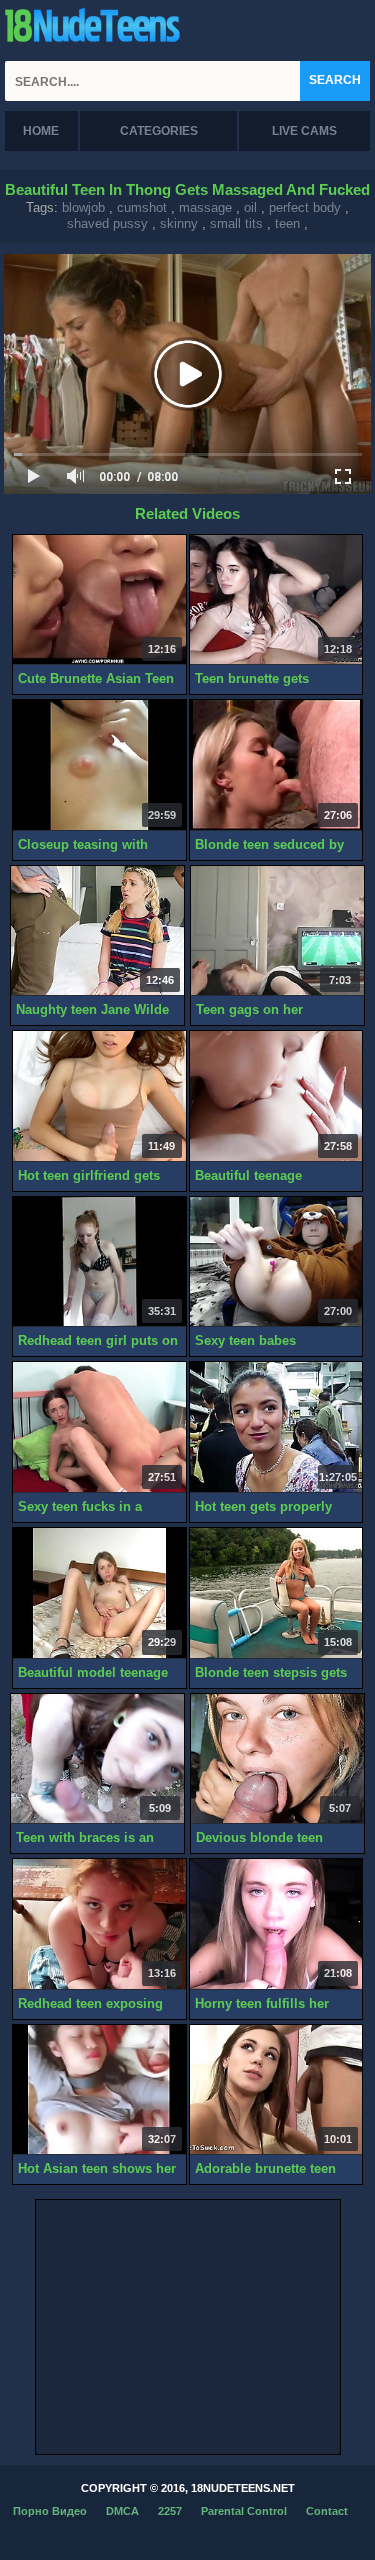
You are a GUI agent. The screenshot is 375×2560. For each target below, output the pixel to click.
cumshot (142, 207)
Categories (159, 131)
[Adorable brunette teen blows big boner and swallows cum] (276, 2090)
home (41, 131)
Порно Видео (50, 2511)
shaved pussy (107, 223)
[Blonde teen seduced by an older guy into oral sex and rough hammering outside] (276, 765)
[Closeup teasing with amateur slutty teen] (99, 765)
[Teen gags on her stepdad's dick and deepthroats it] (277, 931)
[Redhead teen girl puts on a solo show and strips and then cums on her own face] (99, 1262)
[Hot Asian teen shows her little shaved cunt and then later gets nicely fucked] (99, 2090)
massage (205, 207)
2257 (170, 2511)
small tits (236, 223)
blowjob (83, 207)
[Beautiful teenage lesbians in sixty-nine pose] (276, 1096)
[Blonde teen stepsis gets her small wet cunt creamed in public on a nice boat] (276, 1593)
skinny (179, 223)
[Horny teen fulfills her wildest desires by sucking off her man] (276, 1924)
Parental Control (244, 2511)
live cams (304, 131)
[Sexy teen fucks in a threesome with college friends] (99, 1427)
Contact (327, 2511)
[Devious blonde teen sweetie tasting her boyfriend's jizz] (277, 1759)
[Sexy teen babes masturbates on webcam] (276, 1262)
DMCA (122, 2511)
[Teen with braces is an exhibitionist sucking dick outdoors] (97, 1759)
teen (287, 223)
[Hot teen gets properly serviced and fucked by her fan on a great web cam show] (276, 1427)
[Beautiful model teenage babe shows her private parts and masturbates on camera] (99, 1593)
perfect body (305, 207)
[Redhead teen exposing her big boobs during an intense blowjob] (99, 1924)
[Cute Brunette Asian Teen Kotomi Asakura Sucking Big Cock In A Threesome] (99, 600)
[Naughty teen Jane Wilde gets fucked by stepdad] (97, 931)
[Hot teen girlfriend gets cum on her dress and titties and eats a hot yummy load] (99, 1096)
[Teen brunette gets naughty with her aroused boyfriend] (276, 600)
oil (250, 207)
